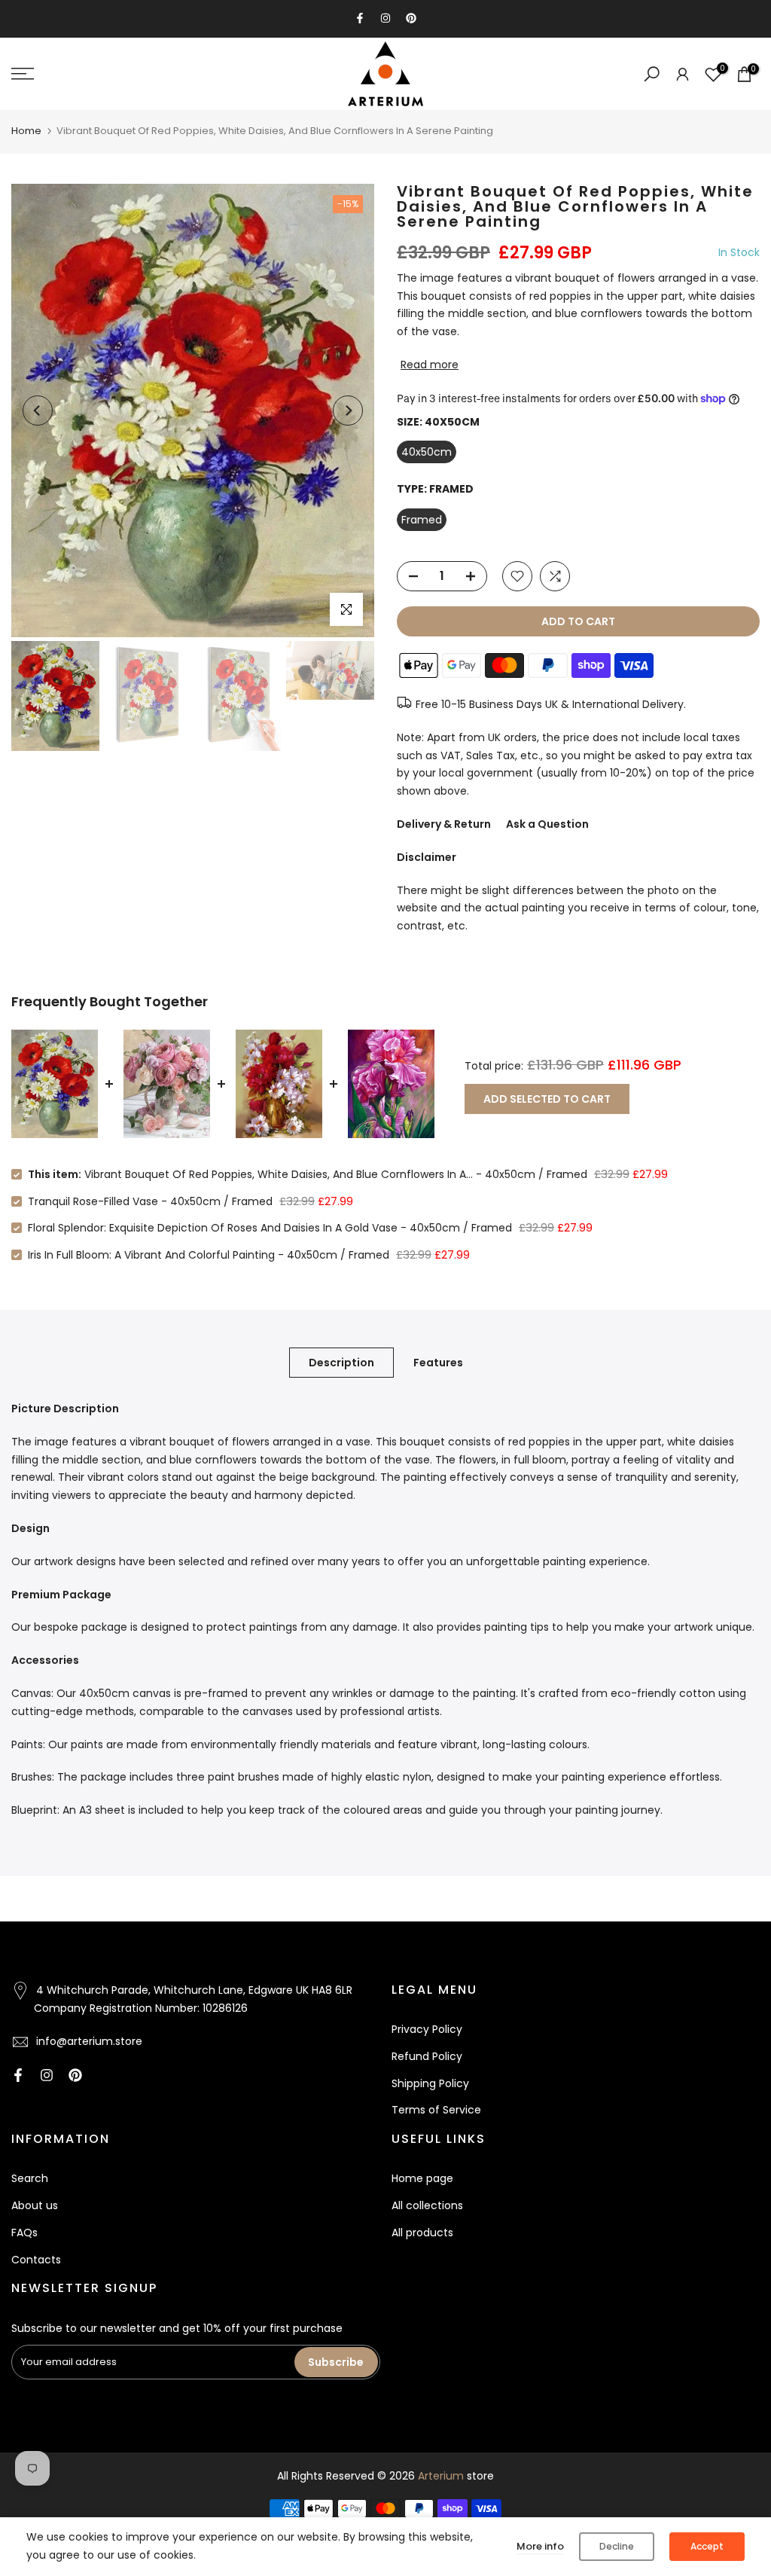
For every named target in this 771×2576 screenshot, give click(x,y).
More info (540, 2546)
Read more (430, 365)
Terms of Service (436, 2110)
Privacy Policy (427, 2029)
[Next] (348, 411)
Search (30, 2178)
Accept (707, 2546)
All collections (427, 2205)
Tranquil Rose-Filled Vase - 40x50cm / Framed (150, 1201)
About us (35, 2205)
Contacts (36, 2260)
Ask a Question (547, 824)
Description (341, 1363)
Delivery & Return (444, 824)
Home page (422, 2178)
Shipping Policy (430, 2083)
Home (26, 131)
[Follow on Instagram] (385, 18)
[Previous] (38, 411)
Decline (617, 2546)
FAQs (24, 2233)
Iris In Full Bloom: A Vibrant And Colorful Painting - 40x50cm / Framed (209, 1255)
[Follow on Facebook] (360, 18)
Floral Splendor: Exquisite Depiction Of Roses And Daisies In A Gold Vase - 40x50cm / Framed (270, 1228)
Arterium (441, 2476)
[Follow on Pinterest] (411, 18)
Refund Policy (427, 2056)
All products (422, 2233)
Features (438, 1363)
